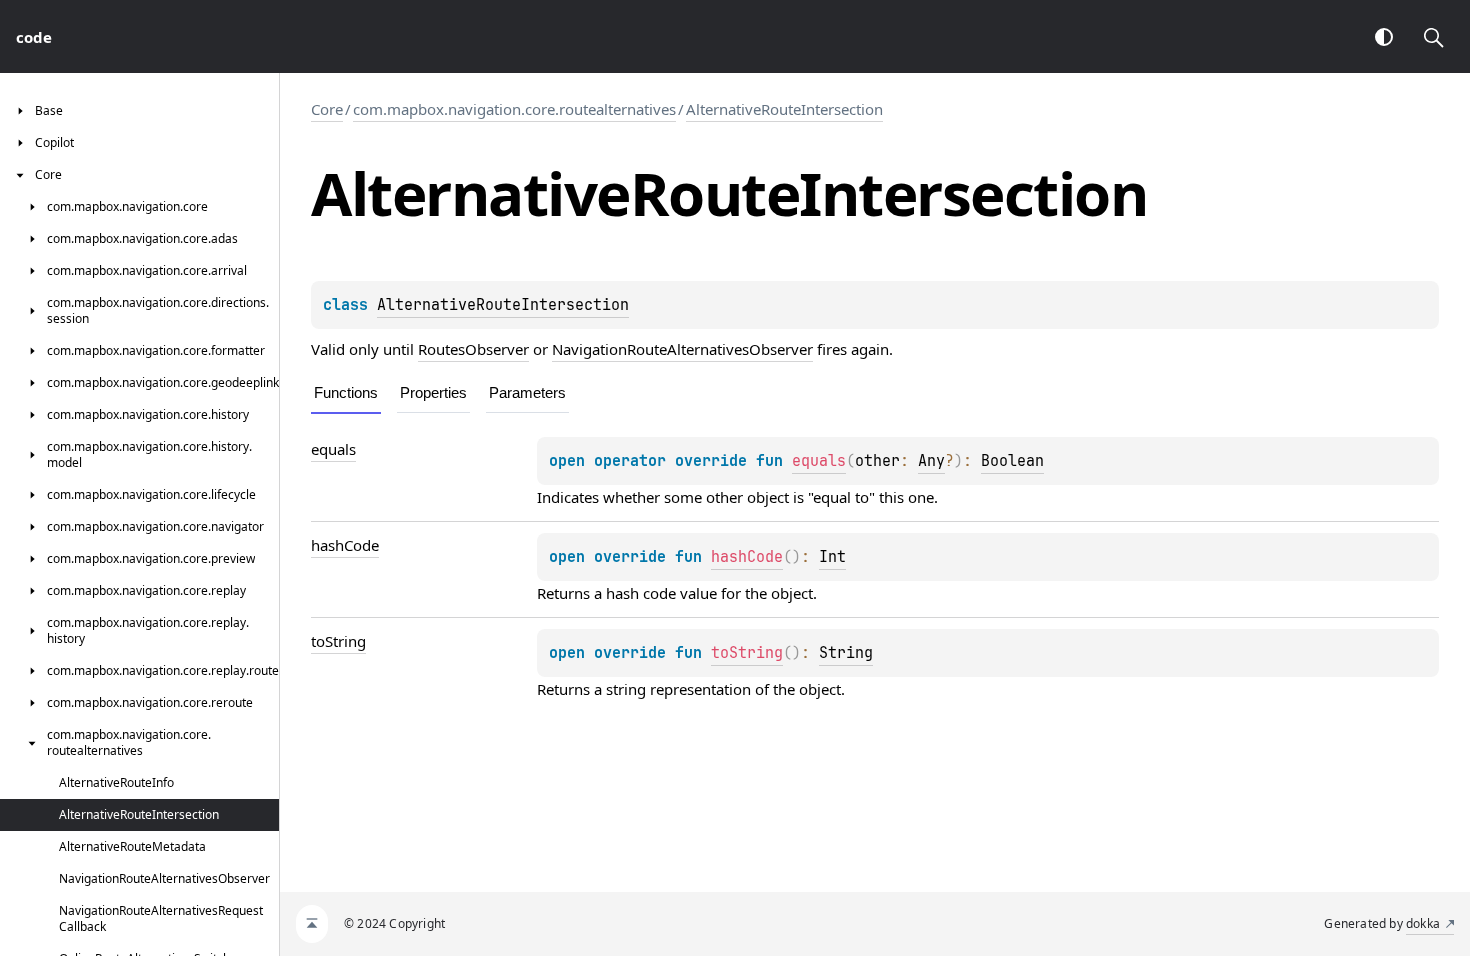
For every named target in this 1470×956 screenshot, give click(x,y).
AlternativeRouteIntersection (784, 109)
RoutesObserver (473, 349)
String (846, 653)
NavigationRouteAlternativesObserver (682, 349)
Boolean (1012, 461)
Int (832, 557)
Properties (433, 392)
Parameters (527, 392)
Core (327, 109)
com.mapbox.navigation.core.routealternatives (514, 109)
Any (931, 461)
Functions (346, 392)
